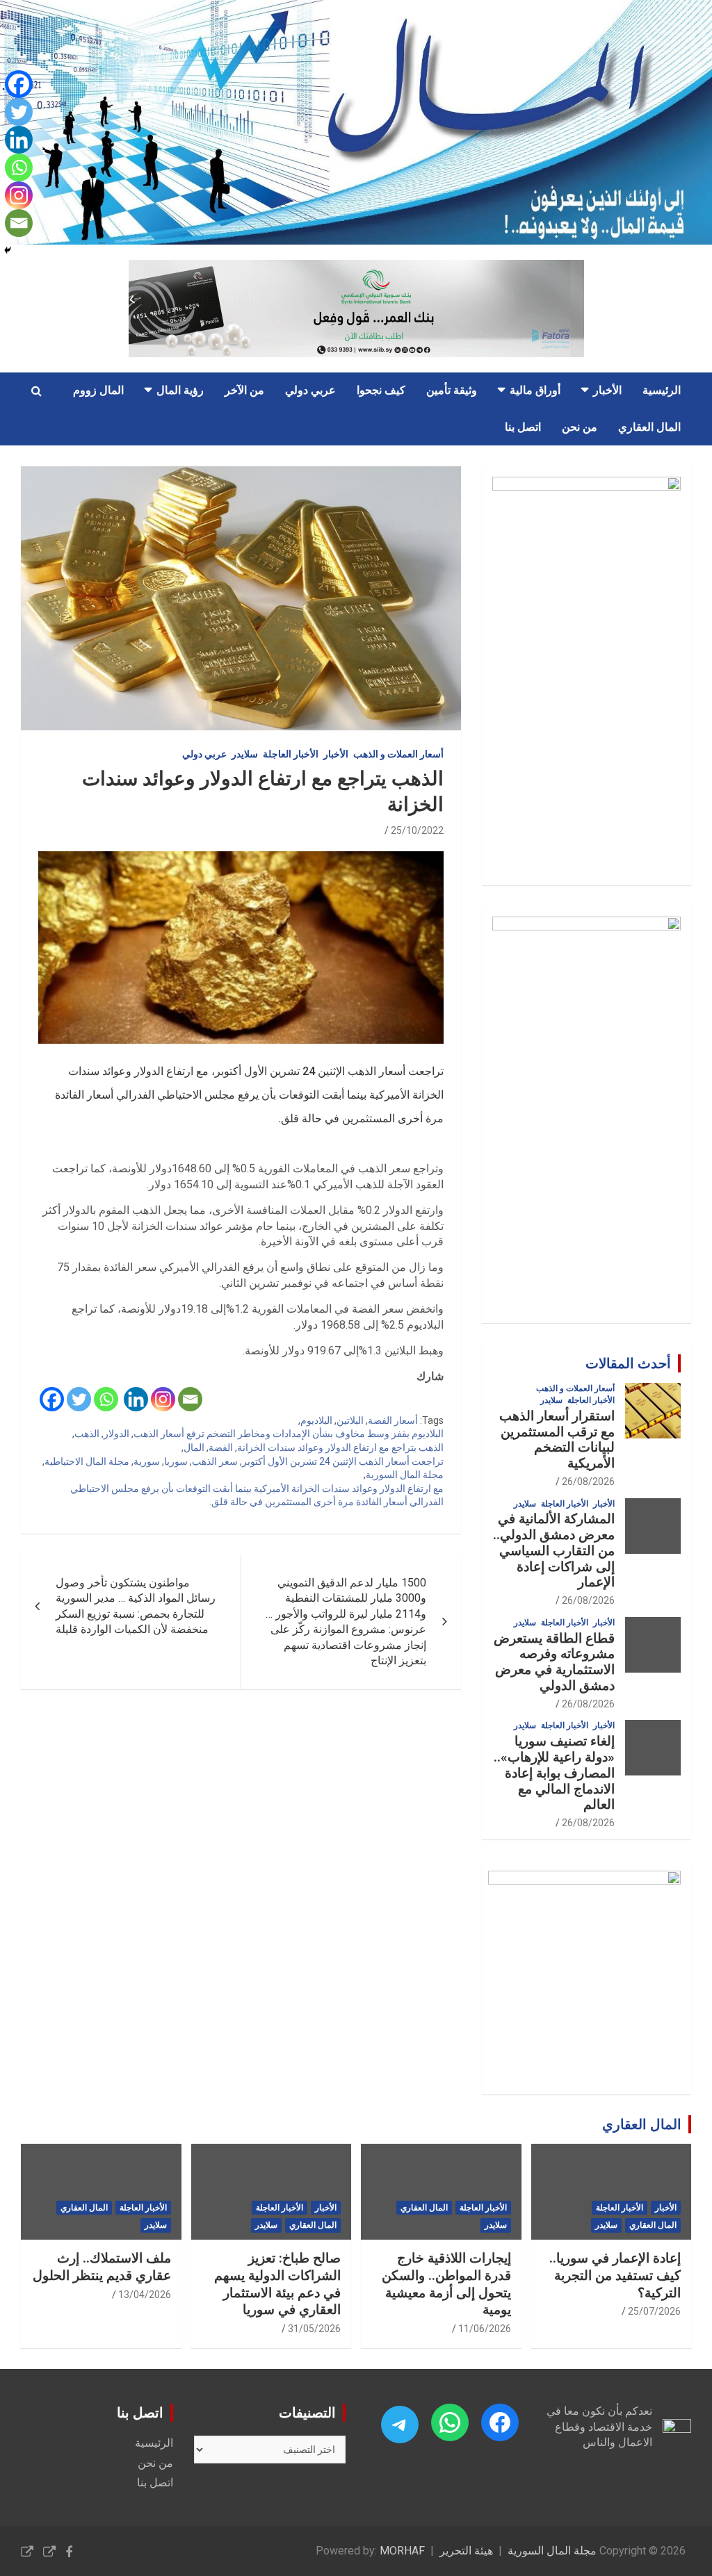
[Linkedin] (136, 1399)
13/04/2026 (145, 2295)
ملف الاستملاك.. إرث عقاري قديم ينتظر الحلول (102, 2267)
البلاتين (350, 1420)
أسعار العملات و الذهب (398, 754)
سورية (147, 1461)
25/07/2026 (654, 2311)
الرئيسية (662, 390)
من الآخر (244, 390)
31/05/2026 (314, 2329)
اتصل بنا (523, 427)
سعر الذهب (215, 1461)
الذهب (87, 1434)
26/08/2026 (588, 1482)
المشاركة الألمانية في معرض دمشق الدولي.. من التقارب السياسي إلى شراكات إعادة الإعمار (554, 1550)
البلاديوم (316, 1420)
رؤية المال (180, 390)
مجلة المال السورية (405, 1475)
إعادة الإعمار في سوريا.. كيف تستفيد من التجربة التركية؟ (615, 2275)
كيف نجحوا (381, 390)
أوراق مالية (535, 390)
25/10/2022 (417, 830)
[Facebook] (52, 1399)
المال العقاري (649, 427)
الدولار (116, 1434)
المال (194, 1447)
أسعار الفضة (393, 1420)
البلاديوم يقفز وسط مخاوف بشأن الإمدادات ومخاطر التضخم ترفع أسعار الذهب (289, 1434)
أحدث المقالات (628, 1363)
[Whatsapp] (106, 1399)
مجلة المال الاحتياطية (87, 1461)
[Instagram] (163, 1399)
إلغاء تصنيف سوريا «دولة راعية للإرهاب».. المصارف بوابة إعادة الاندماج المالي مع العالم (554, 1773)
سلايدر (245, 754)
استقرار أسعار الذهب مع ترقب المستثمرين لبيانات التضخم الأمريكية (557, 1439)
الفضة (221, 1447)
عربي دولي (310, 390)
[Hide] (8, 250)
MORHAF (402, 2551)
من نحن (580, 427)
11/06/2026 (485, 2329)
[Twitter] (79, 1399)
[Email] (190, 1399)
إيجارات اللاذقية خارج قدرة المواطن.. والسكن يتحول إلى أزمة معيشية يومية (446, 2284)
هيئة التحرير (466, 2551)
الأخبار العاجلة (291, 754)
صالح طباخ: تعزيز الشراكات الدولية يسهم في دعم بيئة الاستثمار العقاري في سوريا (277, 2284)
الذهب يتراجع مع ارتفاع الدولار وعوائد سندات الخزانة (340, 1447)
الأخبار (607, 390)
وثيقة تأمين (452, 390)
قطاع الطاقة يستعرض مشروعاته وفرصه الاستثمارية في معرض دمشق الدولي (554, 1662)
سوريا (176, 1461)
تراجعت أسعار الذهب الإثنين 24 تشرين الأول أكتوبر (343, 1461)
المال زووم (98, 390)
